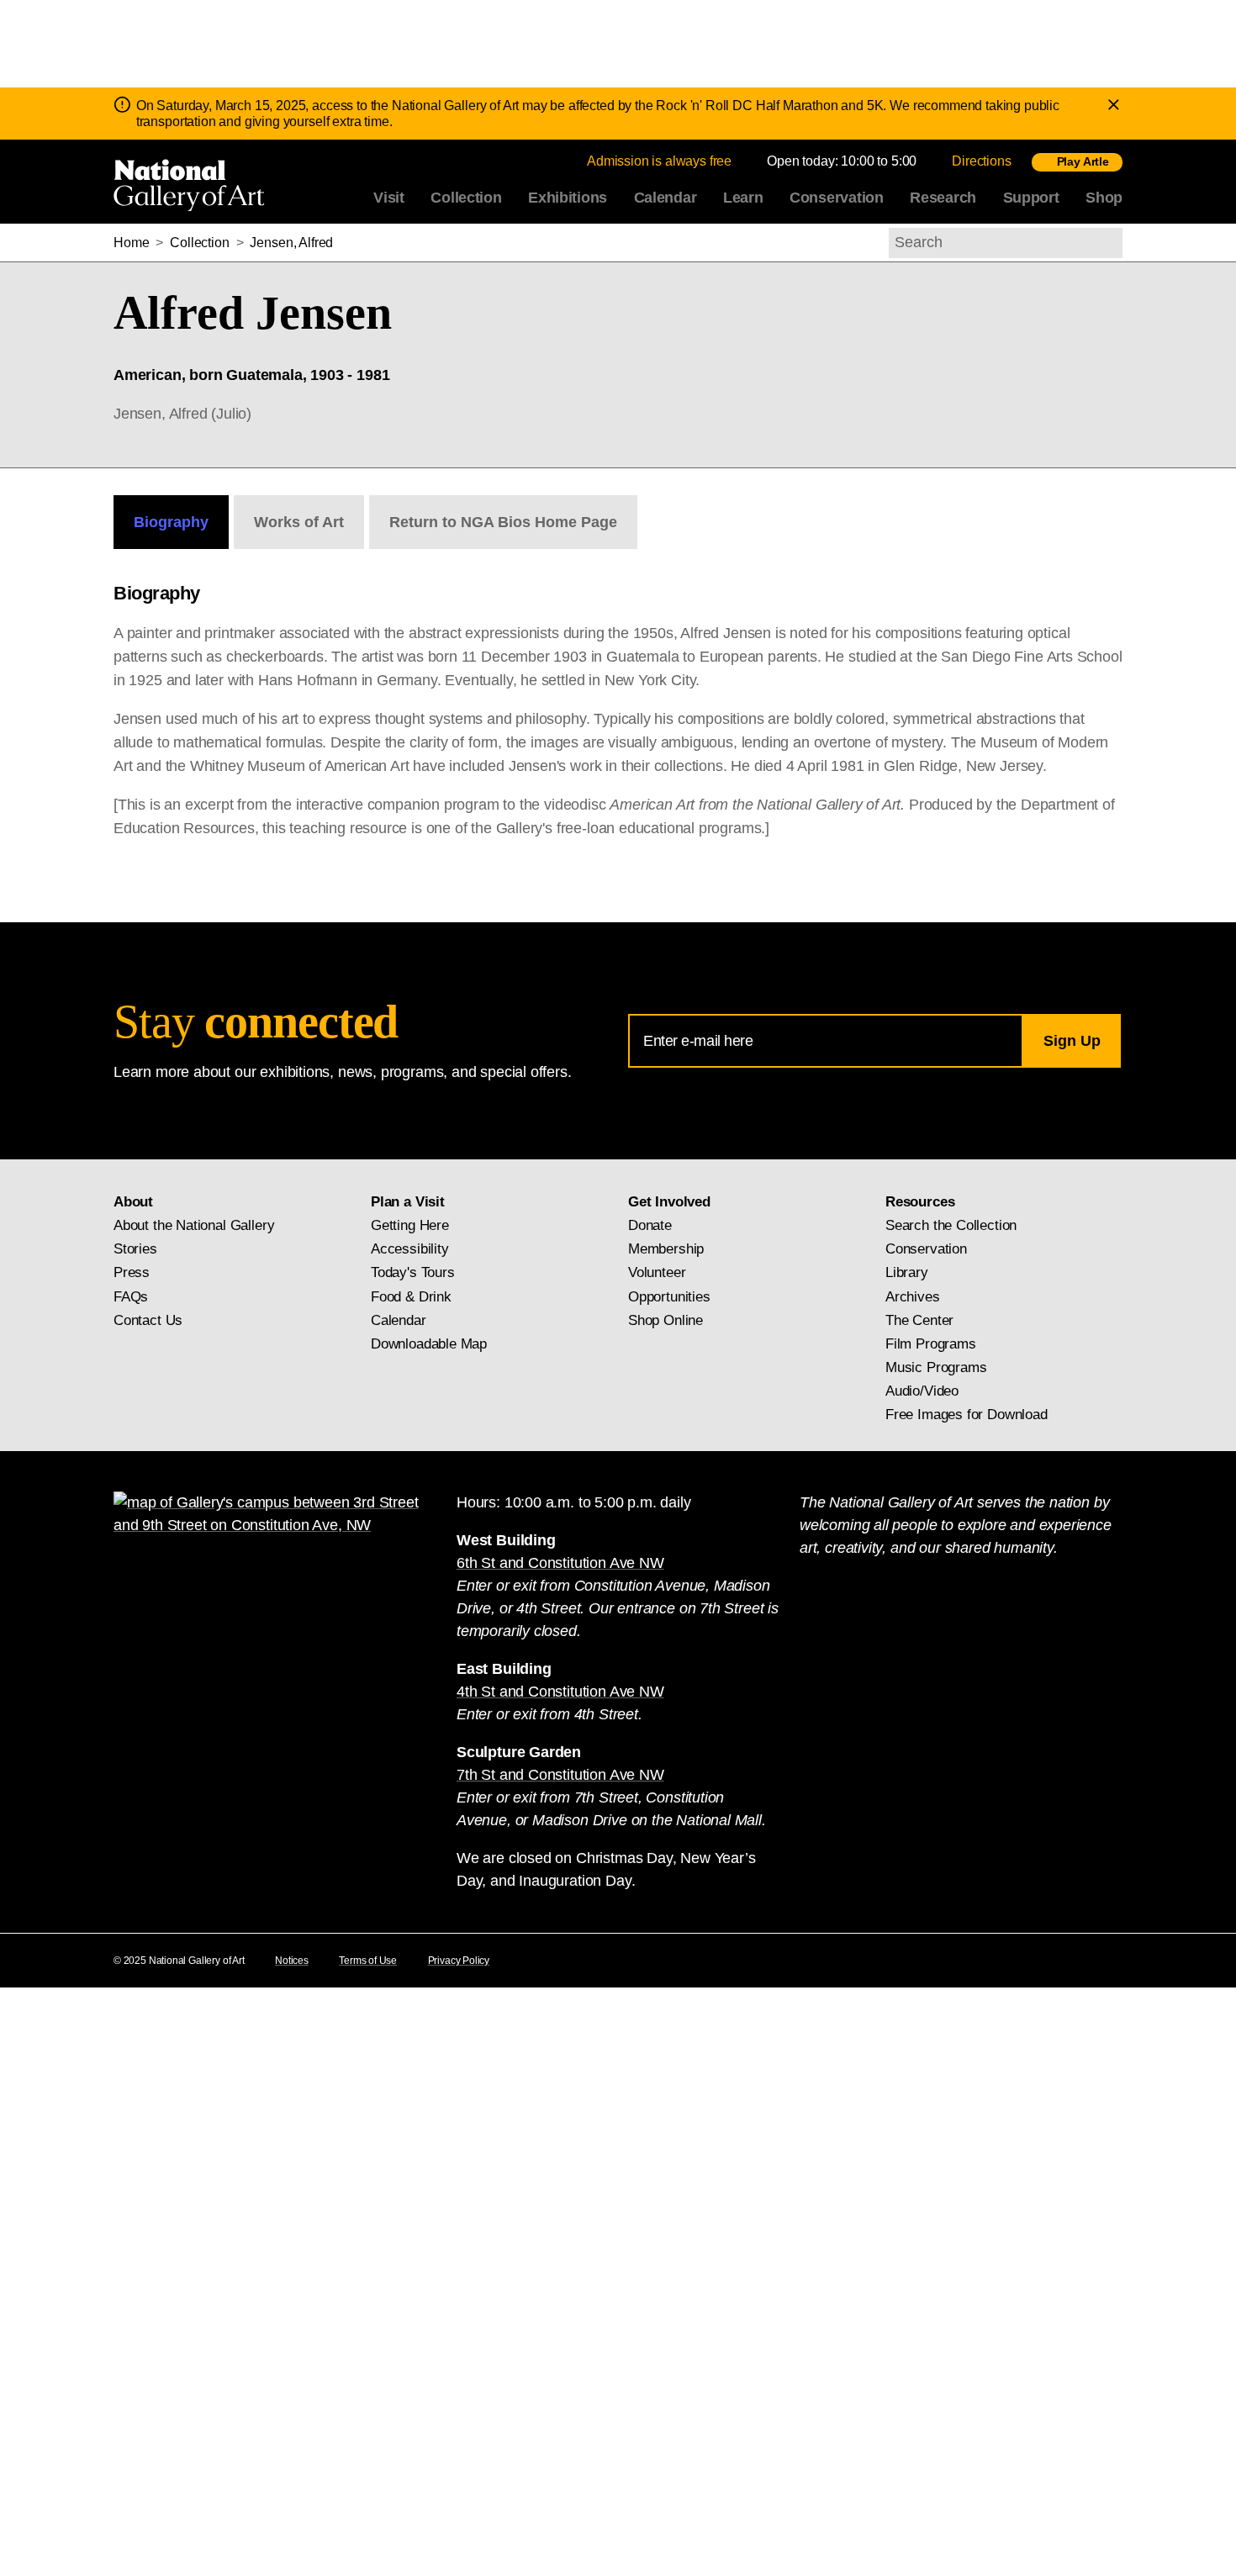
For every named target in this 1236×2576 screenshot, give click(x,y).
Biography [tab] (171, 522)
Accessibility (410, 1249)
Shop (1104, 198)
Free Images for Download (967, 1415)
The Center (919, 1320)
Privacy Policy (459, 1961)
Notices (292, 1961)
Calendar (666, 198)
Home (131, 243)
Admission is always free (659, 161)
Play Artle (1083, 161)
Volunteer (657, 1272)
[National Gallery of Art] (193, 182)
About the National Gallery (194, 1225)
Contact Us (148, 1320)
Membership (666, 1249)
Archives (913, 1297)
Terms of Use (368, 1961)
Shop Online (666, 1320)
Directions (981, 161)
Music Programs (936, 1367)
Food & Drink (411, 1297)
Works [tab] (299, 522)
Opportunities (669, 1297)
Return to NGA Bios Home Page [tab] (503, 522)
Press (132, 1272)
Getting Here (410, 1225)
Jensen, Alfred (291, 243)
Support (1031, 198)
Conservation (837, 198)
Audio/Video (922, 1391)
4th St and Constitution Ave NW (560, 1692)
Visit (389, 198)
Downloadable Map (429, 1344)
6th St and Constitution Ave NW (560, 1563)
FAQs (131, 1297)
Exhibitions (568, 198)
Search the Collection (951, 1225)
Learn (743, 198)
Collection (466, 198)
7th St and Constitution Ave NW (560, 1775)
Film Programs (931, 1344)
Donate (650, 1225)
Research (943, 198)
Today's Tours (413, 1272)
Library (907, 1272)
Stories (135, 1249)
